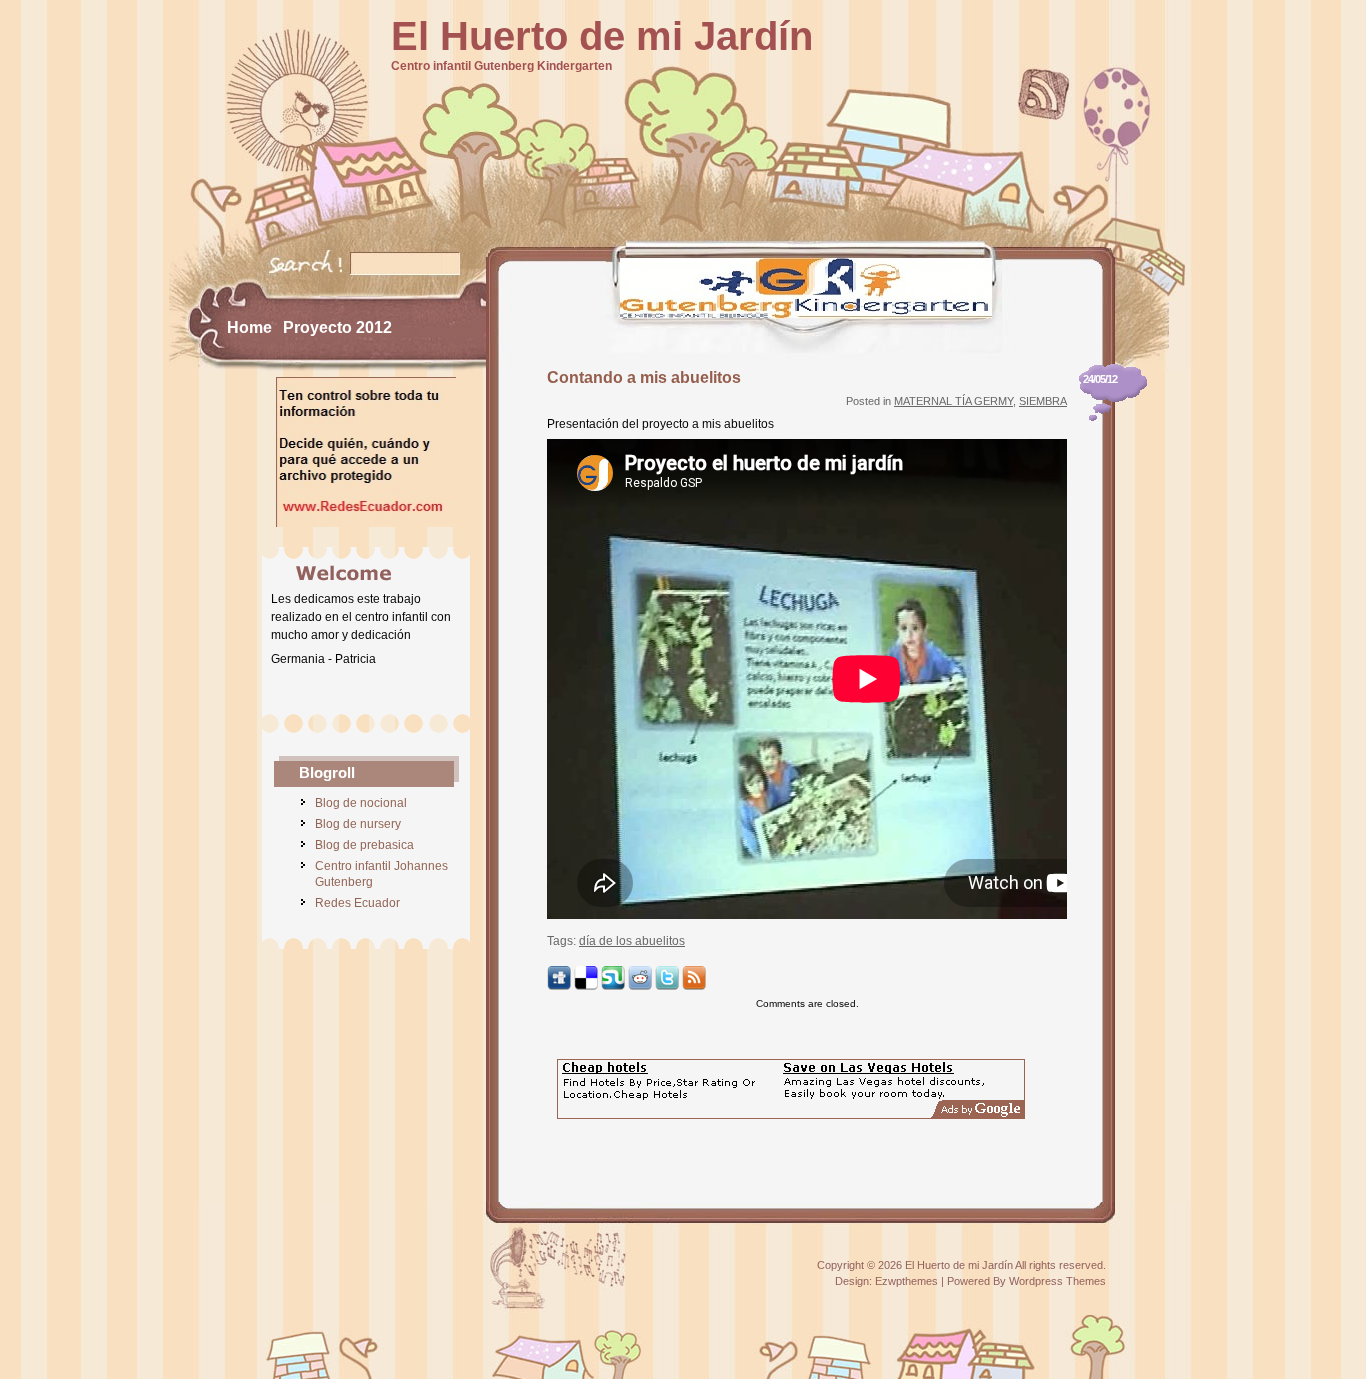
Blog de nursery (358, 824)
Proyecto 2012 (337, 327)
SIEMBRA (1043, 401)
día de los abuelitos (632, 941)
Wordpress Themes (1057, 1281)
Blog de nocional (361, 803)
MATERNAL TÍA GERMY (953, 401)
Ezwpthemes (906, 1281)
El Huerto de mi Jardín (602, 36)
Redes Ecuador (357, 903)
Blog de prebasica (364, 845)
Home (249, 327)
